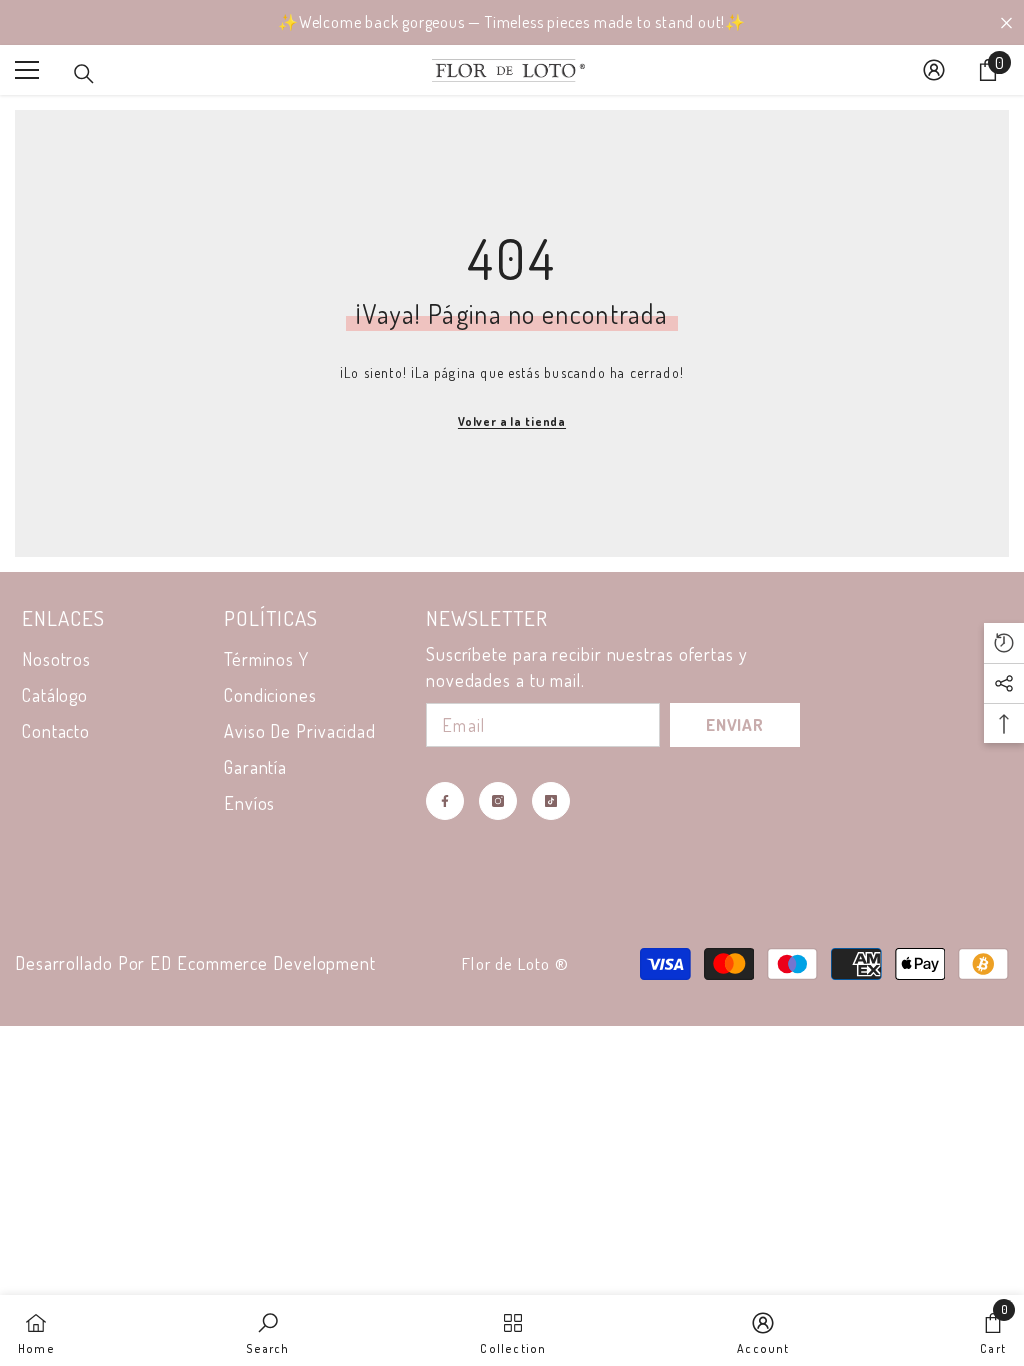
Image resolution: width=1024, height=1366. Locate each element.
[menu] (27, 70)
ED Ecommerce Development (263, 963)
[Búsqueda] (84, 74)
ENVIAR (735, 724)
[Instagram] (498, 801)
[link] (268, 1330)
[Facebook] (445, 801)
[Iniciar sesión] (934, 70)
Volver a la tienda (512, 421)
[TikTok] (551, 801)
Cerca (1006, 22)
